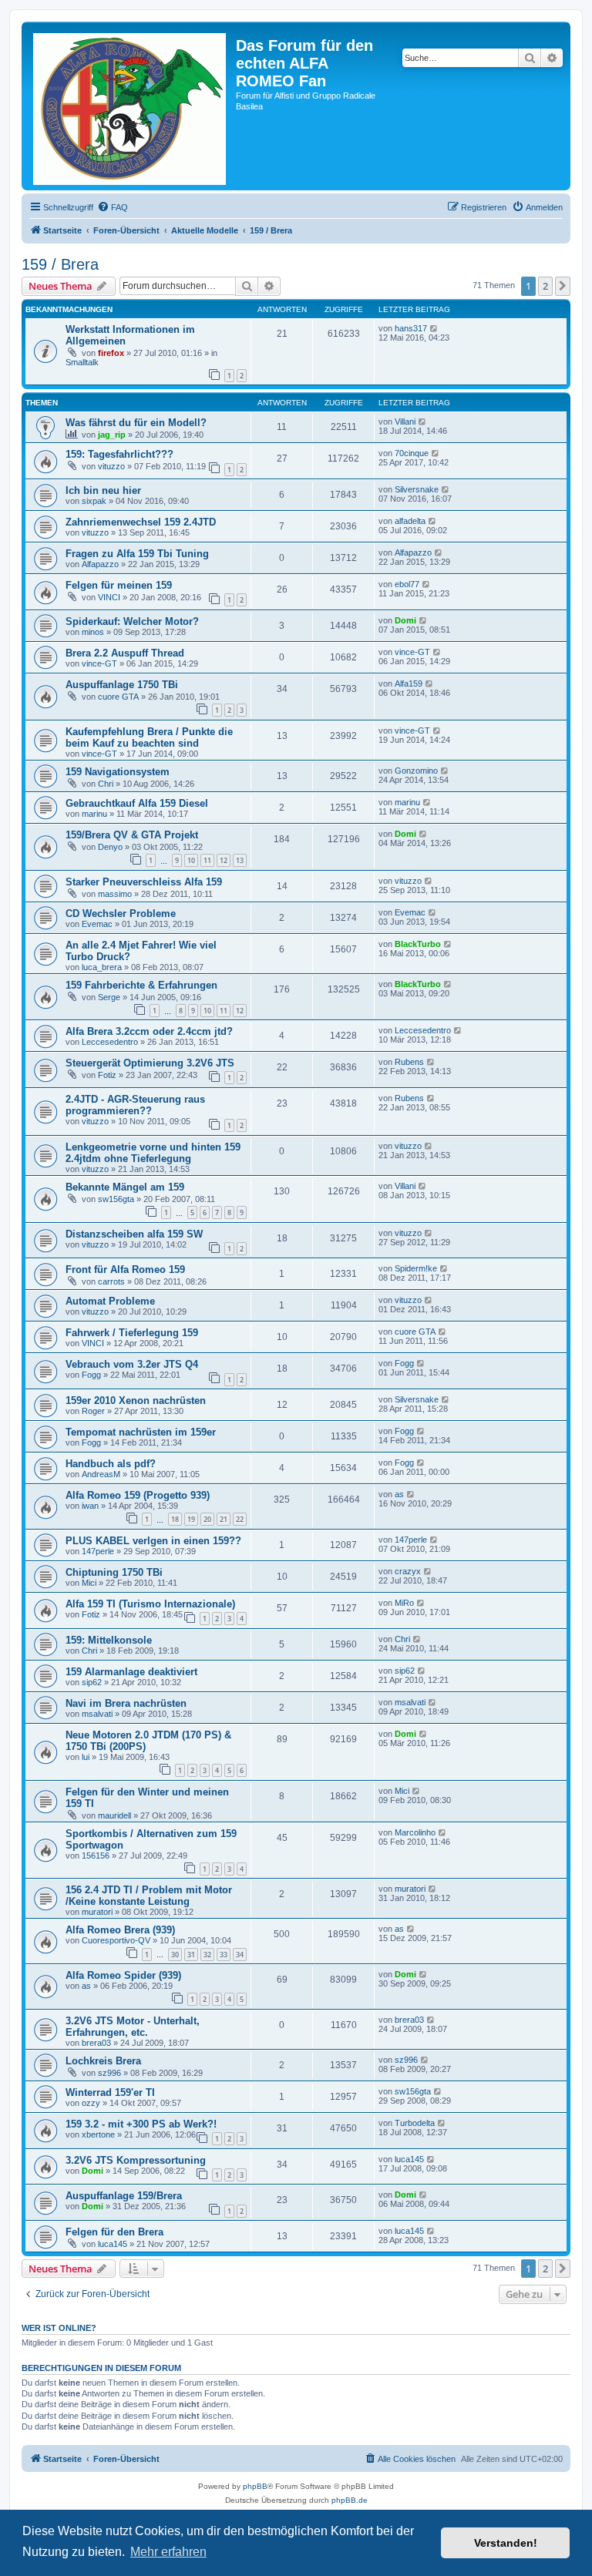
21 (224, 1519)
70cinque (412, 453)
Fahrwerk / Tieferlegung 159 (132, 1333)
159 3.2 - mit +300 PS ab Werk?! (141, 2124)
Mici (89, 1583)
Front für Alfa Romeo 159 (125, 1270)
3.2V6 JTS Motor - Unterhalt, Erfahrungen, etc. (133, 2027)
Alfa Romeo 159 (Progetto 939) (138, 1495)
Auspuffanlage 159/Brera (124, 2196)
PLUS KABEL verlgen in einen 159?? (153, 1541)
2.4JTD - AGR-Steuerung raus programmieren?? (135, 1105)
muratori (97, 1912)
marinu (94, 814)
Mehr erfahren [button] (168, 2552)
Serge (109, 997)
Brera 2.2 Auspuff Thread (125, 653)
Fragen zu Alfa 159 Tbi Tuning (137, 554)
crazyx (408, 1571)
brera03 (96, 2043)
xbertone (98, 2134)
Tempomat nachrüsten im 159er (141, 1432)
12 (224, 860)
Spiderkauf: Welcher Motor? (132, 621)
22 (240, 1519)
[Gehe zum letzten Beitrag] (434, 328)
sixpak (94, 501)
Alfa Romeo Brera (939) (120, 1930)
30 (175, 1955)
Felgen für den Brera (114, 2232)
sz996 (109, 2073)
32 (207, 1955)
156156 (96, 1856)
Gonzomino (416, 771)
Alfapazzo (100, 564)
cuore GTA (118, 697)
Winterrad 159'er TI (110, 2092)
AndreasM (101, 1474)
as (399, 1494)
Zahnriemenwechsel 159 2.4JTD (141, 522)
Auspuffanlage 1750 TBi (122, 685)
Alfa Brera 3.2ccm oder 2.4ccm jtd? (149, 1031)
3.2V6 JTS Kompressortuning (136, 2160)
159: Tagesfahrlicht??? (119, 454)
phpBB (255, 2486)
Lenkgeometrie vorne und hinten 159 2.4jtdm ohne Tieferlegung (153, 1153)
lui (86, 1757)
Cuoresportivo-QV (116, 1940)
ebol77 (407, 584)
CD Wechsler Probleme (121, 914)
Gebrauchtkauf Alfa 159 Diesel (137, 803)
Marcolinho (415, 1832)
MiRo (404, 1603)
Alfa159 (409, 683)
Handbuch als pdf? (111, 1464)
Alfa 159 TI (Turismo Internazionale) (150, 1604)
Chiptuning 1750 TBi (114, 1572)
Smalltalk (82, 362)
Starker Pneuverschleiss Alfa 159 (144, 882)
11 (207, 860)
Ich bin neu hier (103, 490)
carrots (111, 1281)
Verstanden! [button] (506, 2543)
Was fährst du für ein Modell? (136, 423)
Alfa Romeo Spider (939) (123, 1975)
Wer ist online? (59, 2328)
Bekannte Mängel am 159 (125, 1187)
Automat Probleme (110, 1301)
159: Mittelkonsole (109, 1640)
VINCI (109, 597)
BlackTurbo (418, 944)
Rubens (409, 1062)
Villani (405, 421)
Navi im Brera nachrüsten (126, 1703)
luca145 (409, 2159)
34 (240, 1955)
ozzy (91, 2103)
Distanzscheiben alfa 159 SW (134, 1234)
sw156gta (116, 1199)
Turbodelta (415, 2123)
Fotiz (107, 1075)
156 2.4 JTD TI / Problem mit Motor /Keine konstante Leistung (149, 1896)
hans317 (411, 328)
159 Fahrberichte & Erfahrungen (141, 985)
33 (224, 1955)
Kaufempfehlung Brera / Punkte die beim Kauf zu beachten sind (149, 737)
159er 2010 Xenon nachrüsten (136, 1401)
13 (240, 860)
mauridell (114, 1815)
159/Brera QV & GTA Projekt (132, 835)
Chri (106, 784)
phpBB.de (350, 2500)
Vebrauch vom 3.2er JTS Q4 (132, 1364)
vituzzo (111, 466)
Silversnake (417, 489)
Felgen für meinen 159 (119, 585)
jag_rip (112, 435)
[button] (563, 286)
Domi (405, 620)
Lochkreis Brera (103, 2061)
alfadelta (410, 521)
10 (191, 860)
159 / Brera (60, 264)
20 (207, 1519)
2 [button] (545, 286)
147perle (98, 1551)
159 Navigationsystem (118, 772)
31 (191, 1955)
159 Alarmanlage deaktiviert (131, 1672)
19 (191, 1519)
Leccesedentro (110, 1042)
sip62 (92, 1682)
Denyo (110, 847)
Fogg (91, 1375)
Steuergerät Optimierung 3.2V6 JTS (150, 1063)
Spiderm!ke (416, 1268)
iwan (90, 1506)
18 (175, 1519)
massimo (115, 894)
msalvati (97, 1714)
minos (93, 632)
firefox (111, 353)
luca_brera (102, 967)
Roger (93, 1411)
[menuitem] (113, 207)
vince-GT (99, 663)
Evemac (97, 924)
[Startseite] (131, 106)
